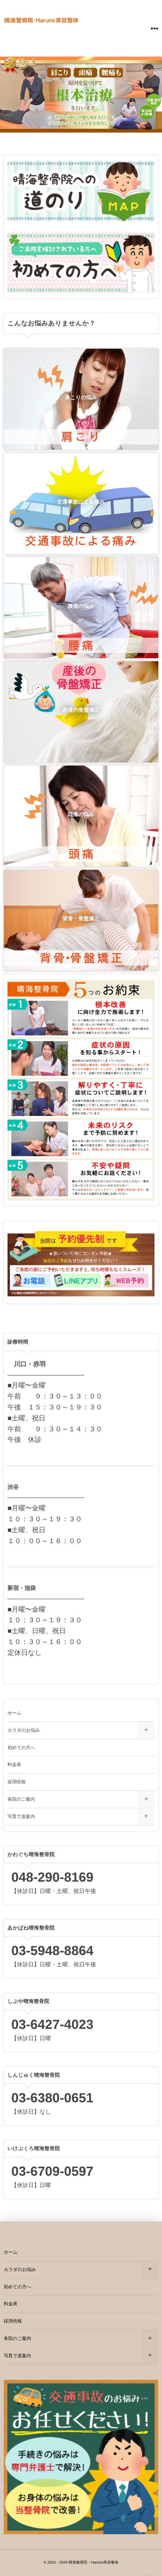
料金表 (14, 1765)
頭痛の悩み (81, 814)
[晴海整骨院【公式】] (41, 20)
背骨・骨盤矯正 (81, 918)
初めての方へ (21, 1748)
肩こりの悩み (81, 397)
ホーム (15, 1713)
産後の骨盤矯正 (81, 710)
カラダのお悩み (24, 1730)
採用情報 (17, 1782)
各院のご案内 (21, 1799)
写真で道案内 (21, 1816)
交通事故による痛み (81, 502)
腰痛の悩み (81, 606)
